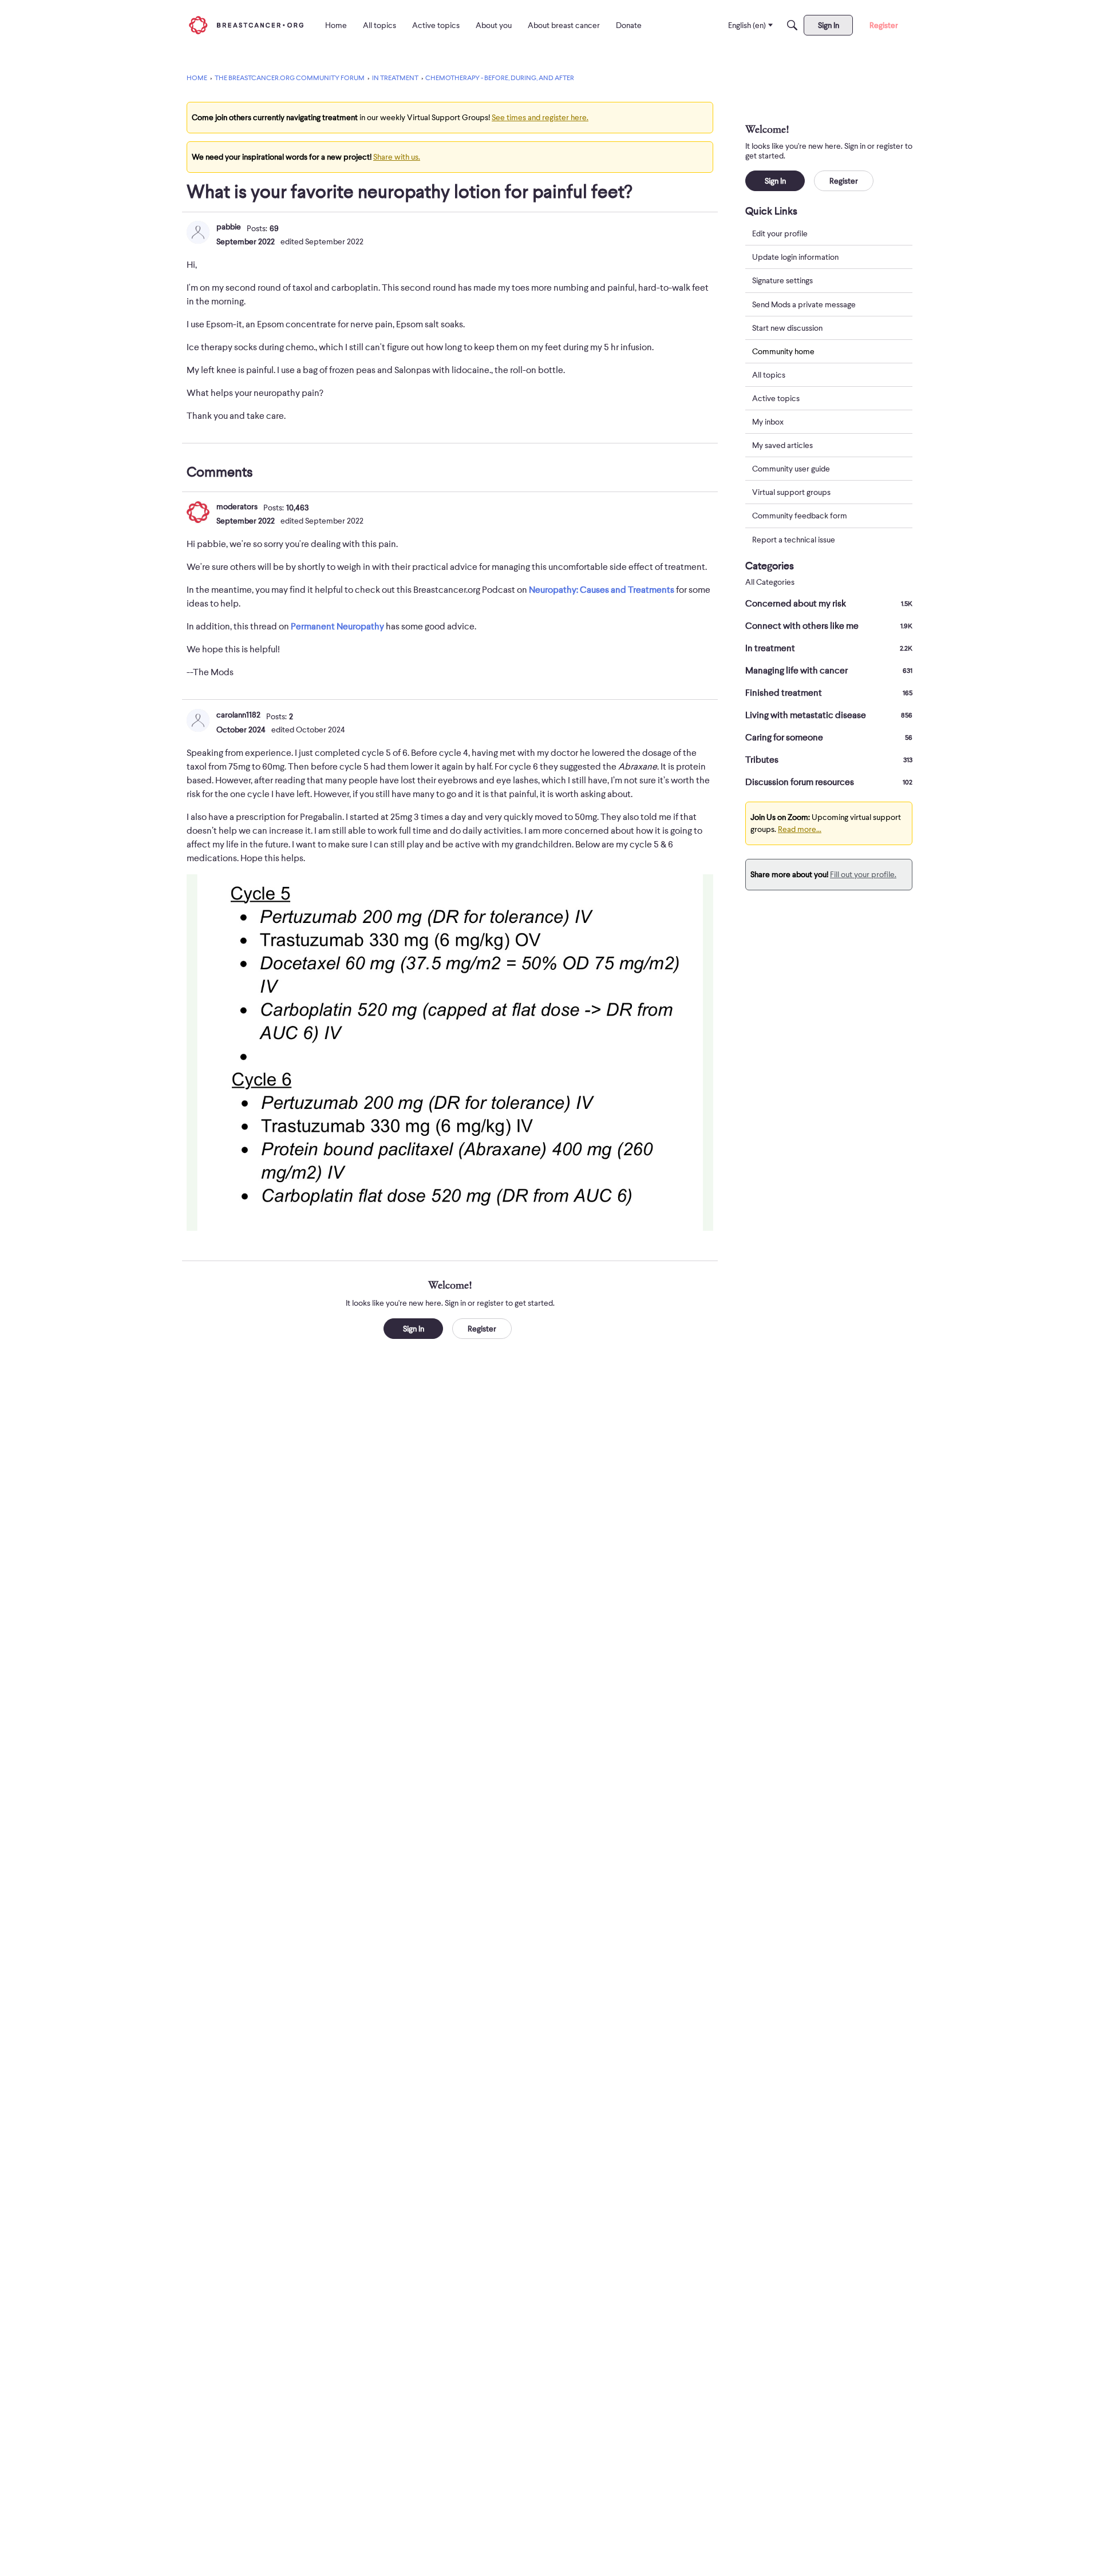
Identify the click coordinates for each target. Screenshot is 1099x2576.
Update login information (795, 257)
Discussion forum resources (829, 782)
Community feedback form (800, 516)
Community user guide (791, 469)
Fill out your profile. (863, 874)
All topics (769, 375)
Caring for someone (829, 738)
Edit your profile (780, 233)
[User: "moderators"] (198, 512)
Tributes (829, 760)
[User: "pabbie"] (198, 232)
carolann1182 (238, 715)
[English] (246, 25)
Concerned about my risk (829, 604)
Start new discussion (787, 327)
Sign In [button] (414, 1329)
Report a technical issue (794, 539)
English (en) (747, 25)
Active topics (776, 398)
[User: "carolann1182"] (198, 720)
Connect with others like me (829, 626)
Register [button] (482, 1329)
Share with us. (397, 157)
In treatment (829, 648)
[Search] (792, 25)
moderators (237, 506)
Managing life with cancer (829, 671)
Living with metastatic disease (829, 715)
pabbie (229, 227)
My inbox (768, 422)
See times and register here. (540, 117)
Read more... (800, 829)
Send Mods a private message (804, 304)
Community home (783, 351)
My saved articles (782, 445)
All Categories (770, 582)
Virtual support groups (791, 492)
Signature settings (782, 280)
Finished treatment (829, 693)
